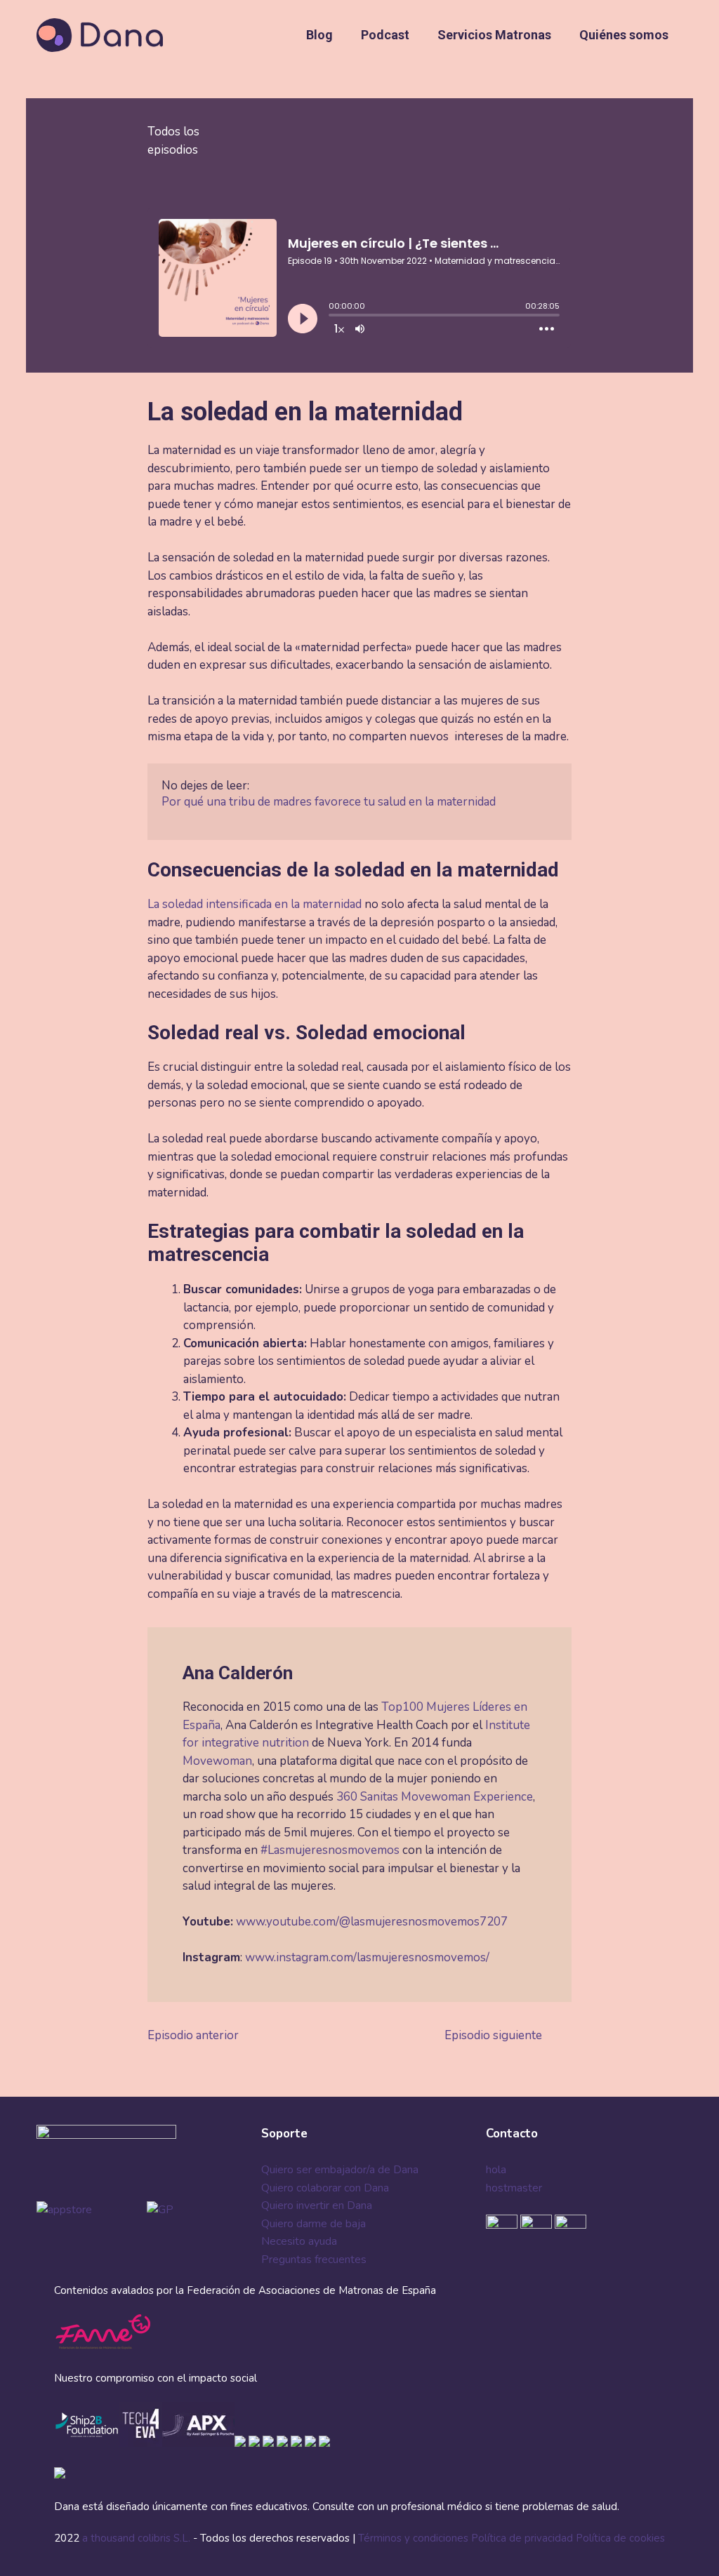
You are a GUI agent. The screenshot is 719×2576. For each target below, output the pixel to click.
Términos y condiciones (413, 2538)
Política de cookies (620, 2538)
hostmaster (514, 2188)
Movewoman (217, 1761)
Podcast (385, 35)
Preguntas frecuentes (314, 2260)
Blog (319, 35)
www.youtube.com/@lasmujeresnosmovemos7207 (372, 1922)
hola (496, 2170)
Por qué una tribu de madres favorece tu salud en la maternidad (329, 802)
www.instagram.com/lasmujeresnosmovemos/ (367, 1957)
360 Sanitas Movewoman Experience (435, 1797)
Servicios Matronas (494, 35)
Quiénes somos (624, 35)
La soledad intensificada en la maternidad (255, 904)
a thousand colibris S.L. (138, 2538)
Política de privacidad (522, 2538)
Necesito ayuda (299, 2241)
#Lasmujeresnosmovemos (330, 1850)
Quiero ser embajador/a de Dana (340, 2170)
